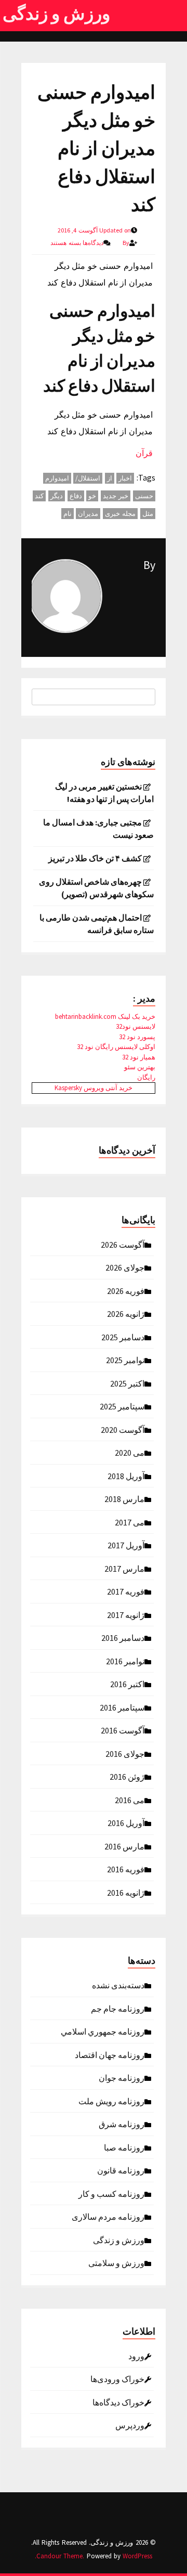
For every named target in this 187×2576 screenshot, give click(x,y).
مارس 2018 (124, 1498)
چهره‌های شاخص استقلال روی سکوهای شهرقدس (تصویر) (96, 888)
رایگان (146, 1077)
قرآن (144, 453)
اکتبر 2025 (127, 1383)
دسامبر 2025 (123, 1337)
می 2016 (130, 1800)
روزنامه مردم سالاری (108, 2216)
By (149, 565)
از (110, 478)
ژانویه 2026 (126, 1313)
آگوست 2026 (123, 1244)
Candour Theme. (60, 2556)
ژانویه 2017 (126, 1614)
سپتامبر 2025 (122, 1406)
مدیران (88, 514)
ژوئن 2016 (127, 1776)
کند (39, 496)
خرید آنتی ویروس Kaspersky (94, 1088)
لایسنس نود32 (136, 1026)
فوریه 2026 (126, 1290)
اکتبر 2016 (127, 1684)
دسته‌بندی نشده (118, 1985)
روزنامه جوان (122, 2077)
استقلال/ (88, 478)
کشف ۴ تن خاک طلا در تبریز (95, 858)
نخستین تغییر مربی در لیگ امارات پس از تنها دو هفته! (104, 793)
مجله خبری (121, 514)
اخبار (125, 478)
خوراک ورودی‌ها (117, 2378)
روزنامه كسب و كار (111, 2193)
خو (92, 496)
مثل (148, 514)
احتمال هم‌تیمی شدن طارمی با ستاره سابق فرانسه (97, 924)
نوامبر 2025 (125, 1360)
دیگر (57, 496)
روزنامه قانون (121, 2170)
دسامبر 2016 (123, 1637)
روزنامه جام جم (118, 2008)
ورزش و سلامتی (116, 2262)
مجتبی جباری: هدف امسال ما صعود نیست (98, 829)
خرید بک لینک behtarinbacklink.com (105, 1017)
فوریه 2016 (126, 1869)
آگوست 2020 (123, 1429)
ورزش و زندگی (56, 14)
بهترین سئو (140, 1067)
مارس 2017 (124, 1568)
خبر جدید (116, 496)
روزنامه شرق (122, 2124)
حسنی (144, 496)
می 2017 (130, 1522)
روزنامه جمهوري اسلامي (103, 2031)
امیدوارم (57, 478)
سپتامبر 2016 (122, 1707)
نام (68, 514)
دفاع (76, 496)
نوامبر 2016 (125, 1661)
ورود (136, 2355)
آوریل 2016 (126, 1822)
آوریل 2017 (126, 1545)
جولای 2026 (125, 1267)
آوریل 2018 (126, 1475)
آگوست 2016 (123, 1730)
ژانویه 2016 (126, 1892)
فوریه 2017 (126, 1591)
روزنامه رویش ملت (111, 2101)
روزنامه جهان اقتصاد (110, 2054)
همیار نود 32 (139, 1057)
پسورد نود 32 (137, 1037)
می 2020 (130, 1452)
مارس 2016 (124, 1846)
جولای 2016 (125, 1753)
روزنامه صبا (124, 2147)
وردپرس (130, 2425)
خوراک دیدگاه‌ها (118, 2402)
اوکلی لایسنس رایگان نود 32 (116, 1047)
